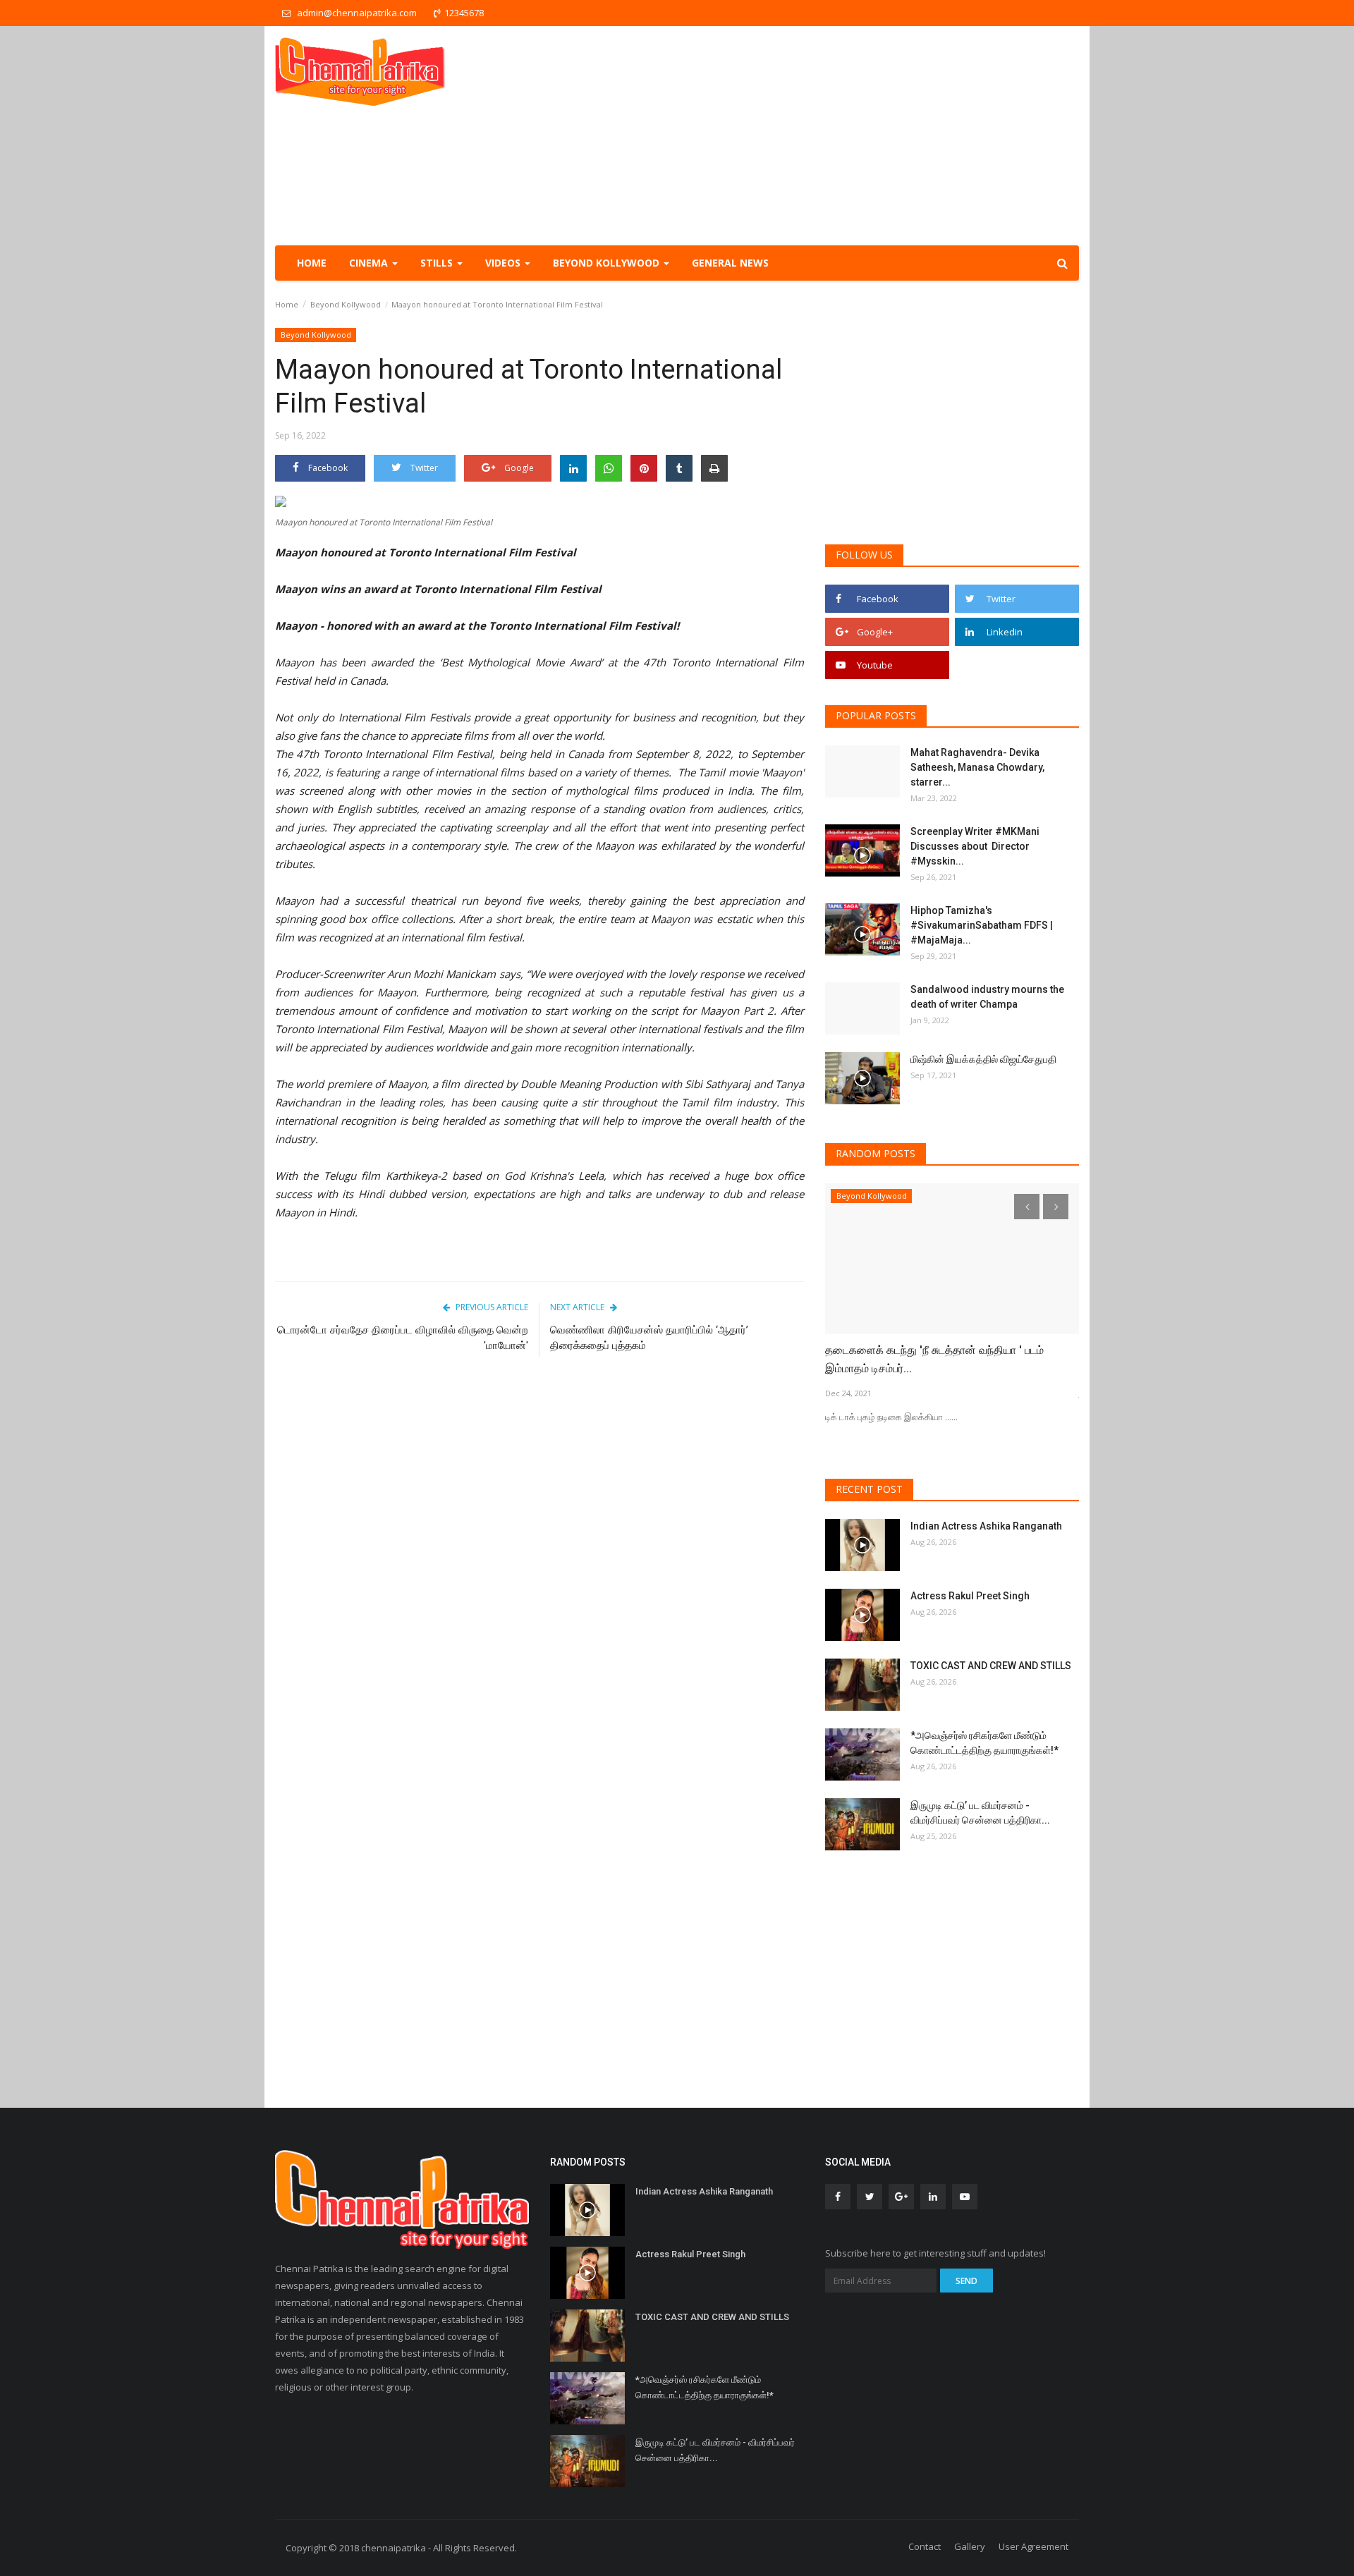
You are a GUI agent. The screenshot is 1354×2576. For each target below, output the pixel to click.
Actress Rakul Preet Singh (970, 1596)
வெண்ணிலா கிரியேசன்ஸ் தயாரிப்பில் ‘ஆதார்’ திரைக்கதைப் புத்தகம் (649, 1338)
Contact (925, 2546)
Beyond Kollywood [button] (608, 263)
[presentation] (1027, 1207)
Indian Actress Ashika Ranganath (986, 1526)
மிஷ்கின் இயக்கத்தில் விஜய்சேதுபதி (984, 1059)
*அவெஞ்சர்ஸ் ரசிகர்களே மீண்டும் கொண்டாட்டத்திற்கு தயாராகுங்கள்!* (984, 1743)
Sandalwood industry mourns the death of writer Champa (987, 997)
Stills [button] (438, 263)
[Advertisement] (822, 135)
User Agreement (1033, 2546)
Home (312, 263)
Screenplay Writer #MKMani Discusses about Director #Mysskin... (975, 846)
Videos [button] (504, 263)
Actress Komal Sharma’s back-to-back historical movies (950, 1359)
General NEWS (730, 263)
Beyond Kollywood (346, 304)
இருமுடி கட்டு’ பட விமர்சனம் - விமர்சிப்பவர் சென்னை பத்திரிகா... (980, 1813)
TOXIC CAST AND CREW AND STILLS (991, 1666)
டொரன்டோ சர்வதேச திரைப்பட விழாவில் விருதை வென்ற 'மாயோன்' (403, 1338)
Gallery (970, 2546)
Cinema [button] (370, 263)
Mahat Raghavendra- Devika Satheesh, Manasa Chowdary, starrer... (977, 767)
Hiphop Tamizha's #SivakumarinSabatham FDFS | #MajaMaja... (982, 925)
